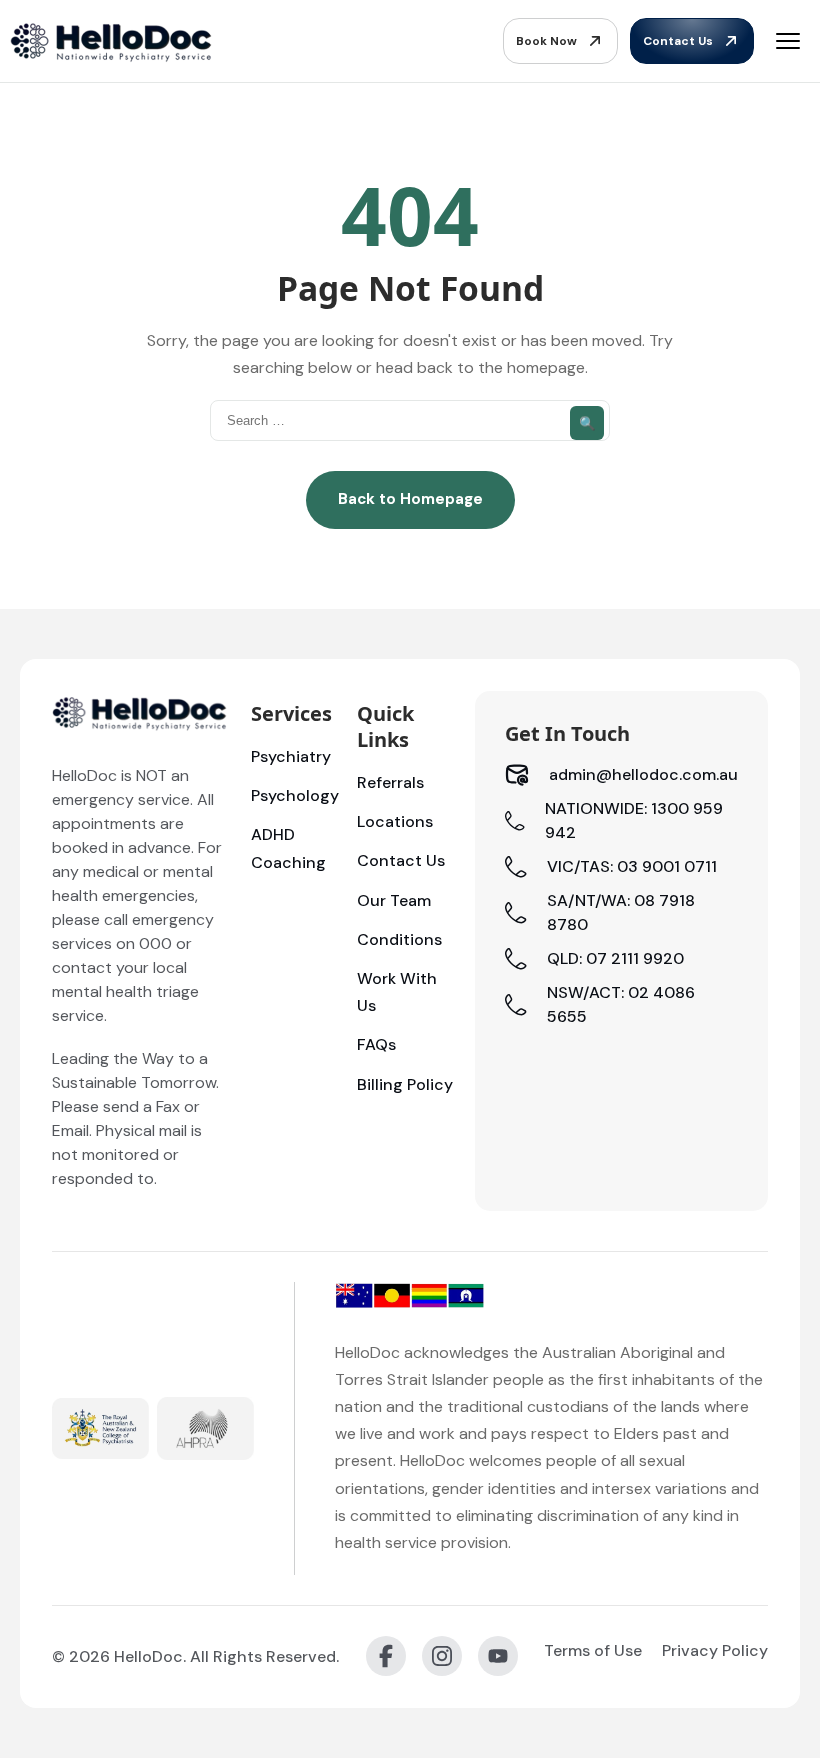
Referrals (390, 782)
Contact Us (678, 41)
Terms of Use (593, 1650)
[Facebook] (386, 1656)
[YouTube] (498, 1656)
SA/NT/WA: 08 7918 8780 (621, 912)
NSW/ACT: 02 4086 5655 (621, 1004)
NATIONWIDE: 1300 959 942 (634, 820)
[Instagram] (442, 1656)
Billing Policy (405, 1084)
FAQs (376, 1044)
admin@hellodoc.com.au (643, 774)
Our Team (394, 900)
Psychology (295, 795)
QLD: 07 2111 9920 (615, 958)
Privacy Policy (715, 1650)
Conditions (399, 939)
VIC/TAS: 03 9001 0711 (632, 866)
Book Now (546, 41)
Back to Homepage (410, 499)
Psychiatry (291, 756)
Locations (395, 821)
